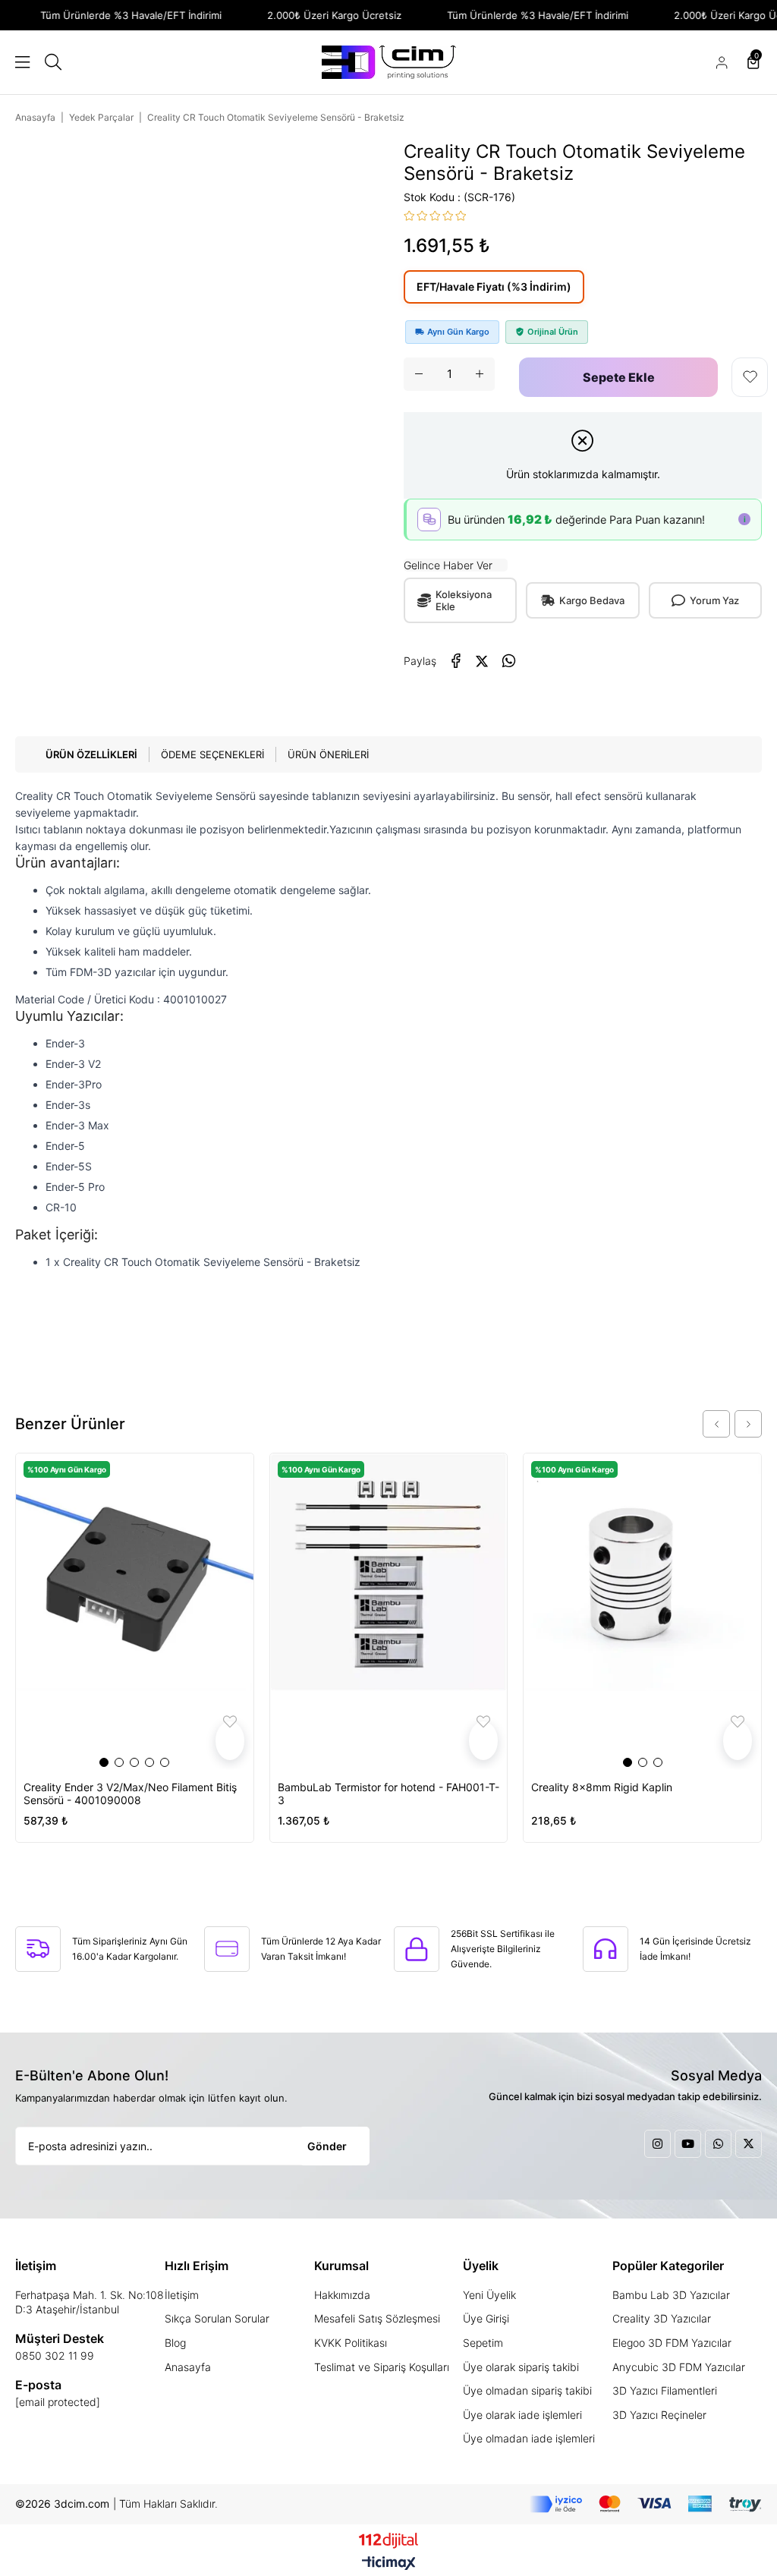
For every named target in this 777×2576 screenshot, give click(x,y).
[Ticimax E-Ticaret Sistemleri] (389, 2564)
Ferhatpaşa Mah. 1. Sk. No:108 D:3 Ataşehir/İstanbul (90, 2302)
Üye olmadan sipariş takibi (527, 2390)
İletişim (182, 2295)
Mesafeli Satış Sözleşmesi (377, 2318)
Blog (175, 2343)
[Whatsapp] (718, 2144)
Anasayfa (188, 2367)
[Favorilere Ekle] (750, 377)
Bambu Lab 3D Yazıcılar (671, 2295)
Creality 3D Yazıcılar (662, 2318)
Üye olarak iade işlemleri (522, 2415)
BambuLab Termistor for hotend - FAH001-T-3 (388, 1793)
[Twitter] (749, 2144)
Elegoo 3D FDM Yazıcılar (672, 2343)
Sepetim (483, 2343)
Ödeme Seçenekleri (212, 754)
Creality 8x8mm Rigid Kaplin (602, 1787)
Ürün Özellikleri (91, 754)
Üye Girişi (486, 2318)
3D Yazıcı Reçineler (659, 2415)
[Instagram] (657, 2144)
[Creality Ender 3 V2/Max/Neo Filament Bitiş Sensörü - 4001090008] (135, 1611)
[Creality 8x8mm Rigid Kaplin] (642, 1611)
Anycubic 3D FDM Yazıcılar (679, 2367)
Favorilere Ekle (230, 1741)
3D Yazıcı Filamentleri (665, 2390)
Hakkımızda (342, 2295)
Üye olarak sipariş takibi (521, 2367)
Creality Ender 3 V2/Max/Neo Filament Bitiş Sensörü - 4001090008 (130, 1793)
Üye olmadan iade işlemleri (529, 2438)
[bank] (646, 2504)
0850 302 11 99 (55, 2356)
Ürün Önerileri (328, 754)
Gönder (327, 2146)
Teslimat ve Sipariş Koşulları (382, 2367)
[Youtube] (688, 2144)
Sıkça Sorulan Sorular (217, 2318)
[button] (104, 1762)
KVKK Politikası (351, 2343)
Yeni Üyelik (489, 2295)
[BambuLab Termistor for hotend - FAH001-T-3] (389, 1611)
